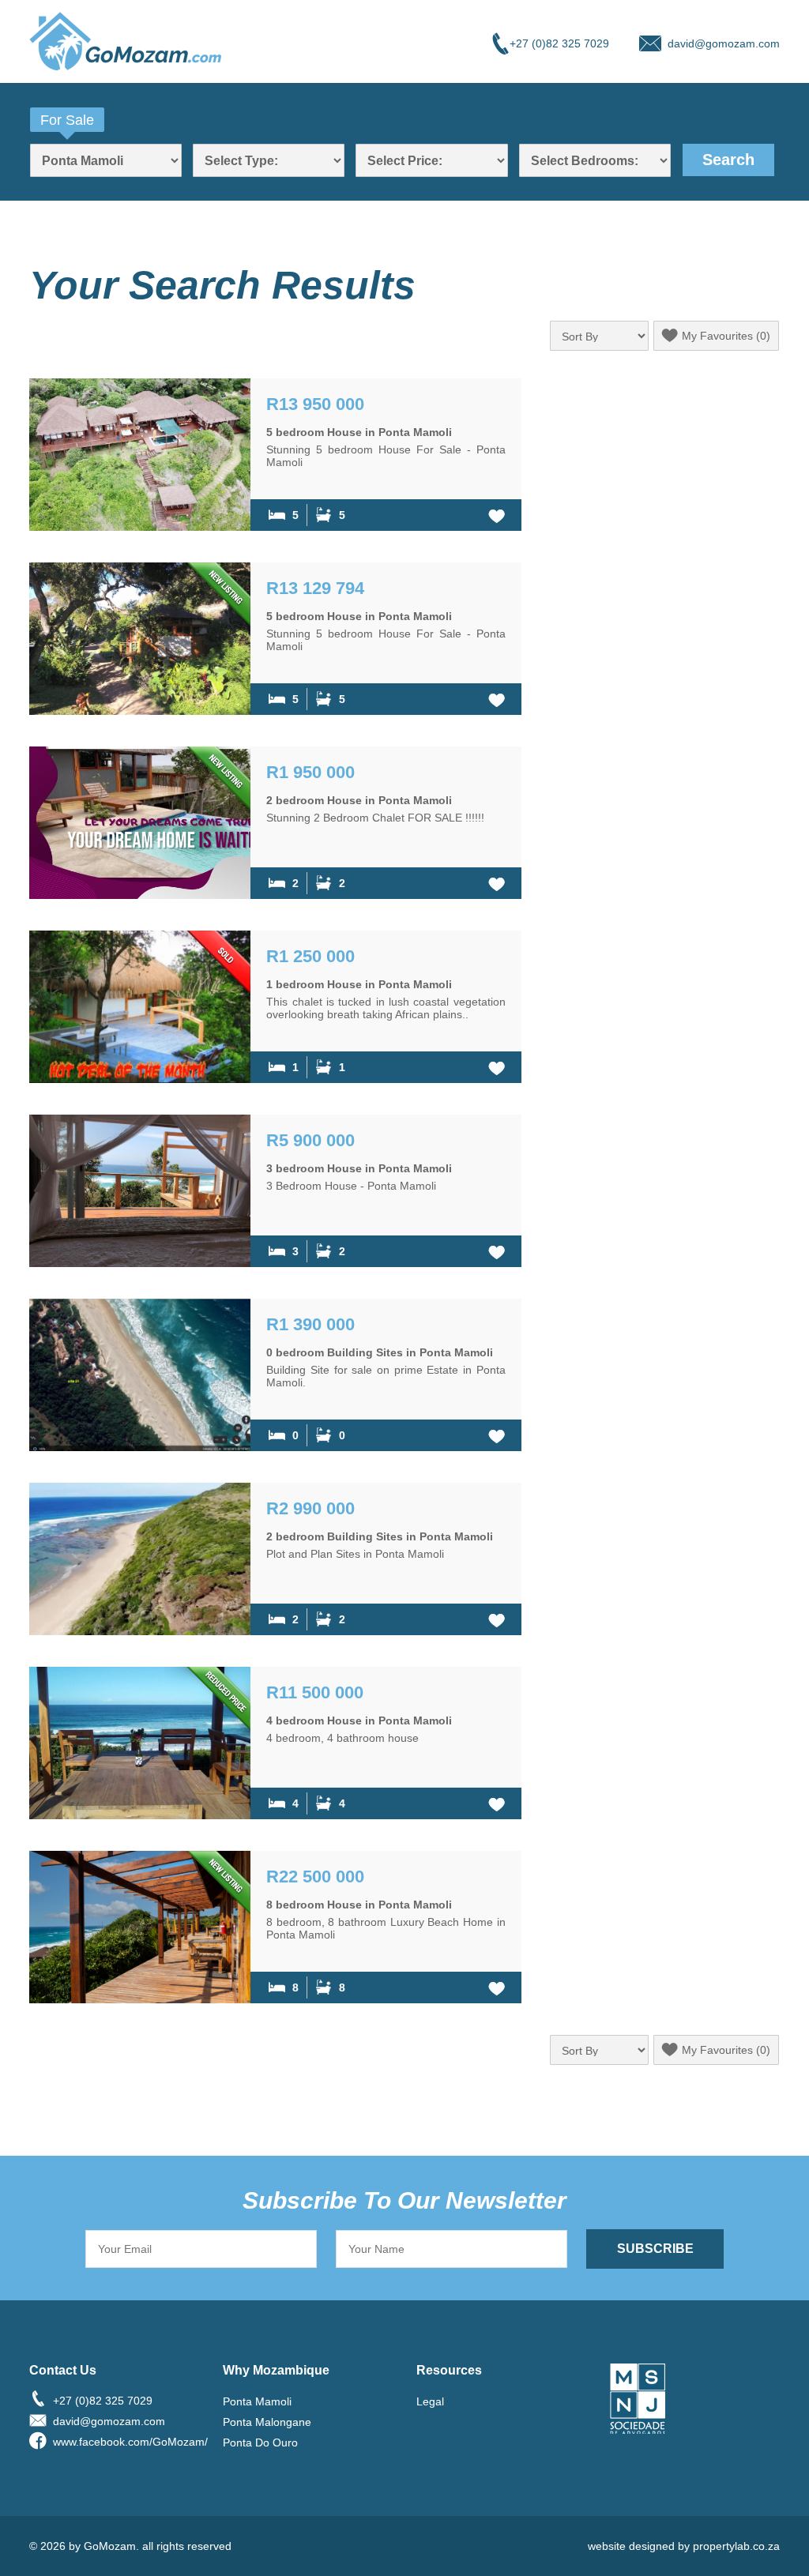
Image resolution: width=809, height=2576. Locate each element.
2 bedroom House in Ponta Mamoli (359, 800)
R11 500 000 (315, 1692)
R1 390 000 (310, 1324)
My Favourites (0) (726, 336)
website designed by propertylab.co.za (684, 2546)
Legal (430, 2401)
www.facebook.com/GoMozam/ (126, 2442)
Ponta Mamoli (257, 2401)
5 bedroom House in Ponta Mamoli (359, 432)
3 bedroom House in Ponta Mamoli (359, 1168)
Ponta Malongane (267, 2422)
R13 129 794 (315, 588)
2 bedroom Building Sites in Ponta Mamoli (380, 1536)
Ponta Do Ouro (260, 2442)
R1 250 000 (310, 956)
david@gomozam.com (724, 43)
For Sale (67, 120)
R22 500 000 (315, 1877)
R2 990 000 (310, 1508)
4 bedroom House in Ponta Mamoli (359, 1720)
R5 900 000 (310, 1140)
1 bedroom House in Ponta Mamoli (359, 984)
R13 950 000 (315, 404)
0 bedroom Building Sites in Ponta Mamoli (380, 1352)
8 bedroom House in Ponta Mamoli (359, 1905)
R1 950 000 (310, 772)
